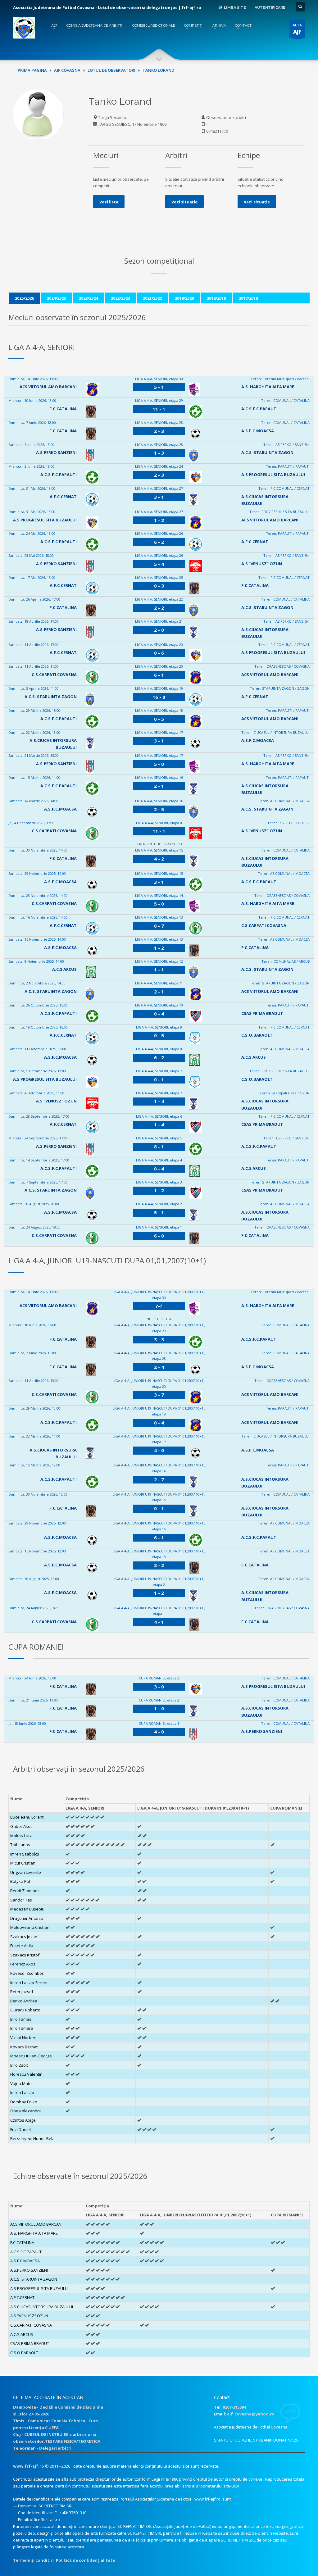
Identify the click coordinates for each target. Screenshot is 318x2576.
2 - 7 (159, 1479)
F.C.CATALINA (63, 409)
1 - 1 (159, 970)
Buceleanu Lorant (27, 1817)
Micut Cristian (23, 1863)
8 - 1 (159, 1147)
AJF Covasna (67, 70)
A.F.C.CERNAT (63, 497)
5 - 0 (159, 764)
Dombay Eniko (24, 2102)
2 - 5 (159, 809)
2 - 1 (159, 786)
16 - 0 (159, 697)
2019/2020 (184, 298)
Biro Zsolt (19, 2065)
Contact (243, 25)
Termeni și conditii (32, 2560)
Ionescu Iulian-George (31, 2056)
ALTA (297, 29)
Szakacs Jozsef (25, 1937)
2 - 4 (159, 1367)
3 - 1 (159, 497)
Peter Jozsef (22, 1992)
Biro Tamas (21, 2019)
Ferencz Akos (23, 1964)
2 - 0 (159, 630)
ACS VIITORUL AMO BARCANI (48, 387)
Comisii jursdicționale (154, 25)
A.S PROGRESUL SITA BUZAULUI (273, 475)
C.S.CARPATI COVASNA (54, 675)
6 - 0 (159, 1236)
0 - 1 (159, 1079)
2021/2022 (152, 298)
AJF (54, 25)
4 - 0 (159, 1450)
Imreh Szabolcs (25, 1854)
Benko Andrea (24, 2001)
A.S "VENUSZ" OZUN (262, 564)
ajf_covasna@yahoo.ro (251, 2414)
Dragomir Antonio (27, 1918)
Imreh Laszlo (22, 2092)
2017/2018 (248, 298)
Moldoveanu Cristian (30, 1927)
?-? (159, 1306)
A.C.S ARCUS (64, 969)
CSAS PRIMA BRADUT (262, 1013)
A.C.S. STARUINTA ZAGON (267, 452)
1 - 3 (159, 453)
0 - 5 (159, 719)
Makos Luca (21, 1836)
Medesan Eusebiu (27, 1909)
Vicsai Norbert (23, 2038)
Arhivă (219, 25)
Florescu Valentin (26, 2074)
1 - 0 (159, 1708)
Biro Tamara (22, 2028)
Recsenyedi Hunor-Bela (32, 2138)
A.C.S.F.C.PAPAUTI (259, 409)
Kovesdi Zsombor (27, 1973)
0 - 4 (159, 1014)
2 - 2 (159, 608)
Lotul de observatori (111, 70)
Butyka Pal (20, 1881)
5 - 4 (159, 564)
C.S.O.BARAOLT (257, 1035)
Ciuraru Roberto (25, 2010)
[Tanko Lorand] (38, 114)
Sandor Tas (21, 1900)
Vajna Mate (21, 2083)
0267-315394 (234, 2407)
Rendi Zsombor (25, 1891)
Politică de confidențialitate (85, 2560)
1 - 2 (159, 520)
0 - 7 (159, 926)
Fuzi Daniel (20, 2129)
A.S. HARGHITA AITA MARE (268, 387)
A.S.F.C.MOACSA (258, 431)
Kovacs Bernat (24, 2047)
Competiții (194, 25)
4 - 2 (159, 859)
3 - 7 (159, 1395)
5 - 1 (159, 387)
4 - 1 (159, 1622)
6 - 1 (159, 675)
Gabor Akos (21, 1826)
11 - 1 (159, 409)
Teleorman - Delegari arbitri (42, 2448)
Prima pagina (32, 70)
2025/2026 (24, 298)
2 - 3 (159, 431)
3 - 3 (159, 1339)
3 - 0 (159, 1687)
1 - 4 (159, 1101)
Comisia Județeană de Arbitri (95, 25)
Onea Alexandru (26, 2111)
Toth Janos (20, 1845)
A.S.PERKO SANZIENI (56, 452)
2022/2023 (120, 298)
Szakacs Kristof (25, 1955)
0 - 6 (159, 653)
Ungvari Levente (26, 1872)
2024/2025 (56, 298)
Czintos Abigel (23, 2120)
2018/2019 (216, 298)
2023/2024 (88, 298)
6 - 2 (159, 542)
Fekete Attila (22, 1946)
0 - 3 (159, 586)
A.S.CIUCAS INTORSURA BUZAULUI (42, 2307)
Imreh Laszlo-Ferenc (29, 1983)
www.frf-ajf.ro (29, 2466)
